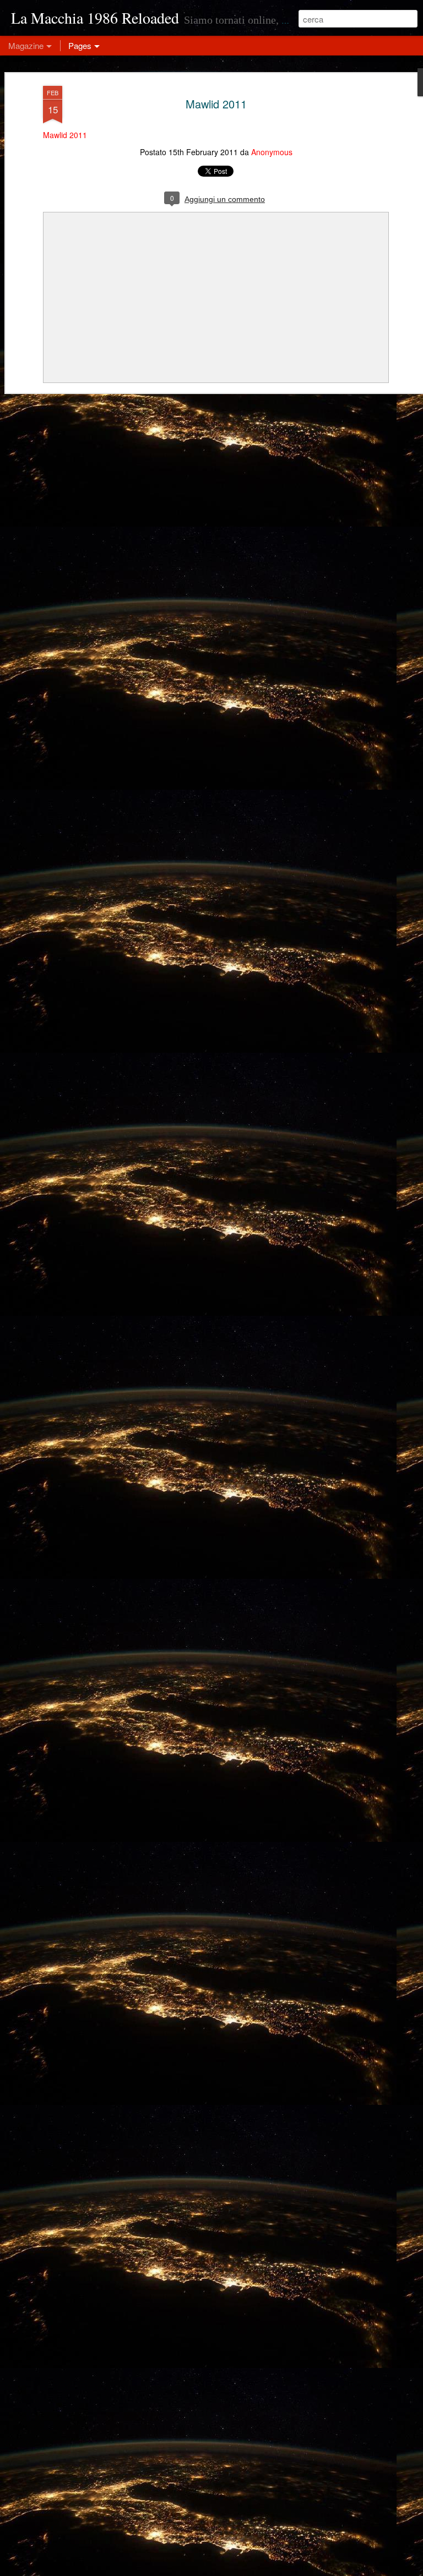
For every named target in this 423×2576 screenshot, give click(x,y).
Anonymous (272, 152)
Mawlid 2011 (216, 104)
